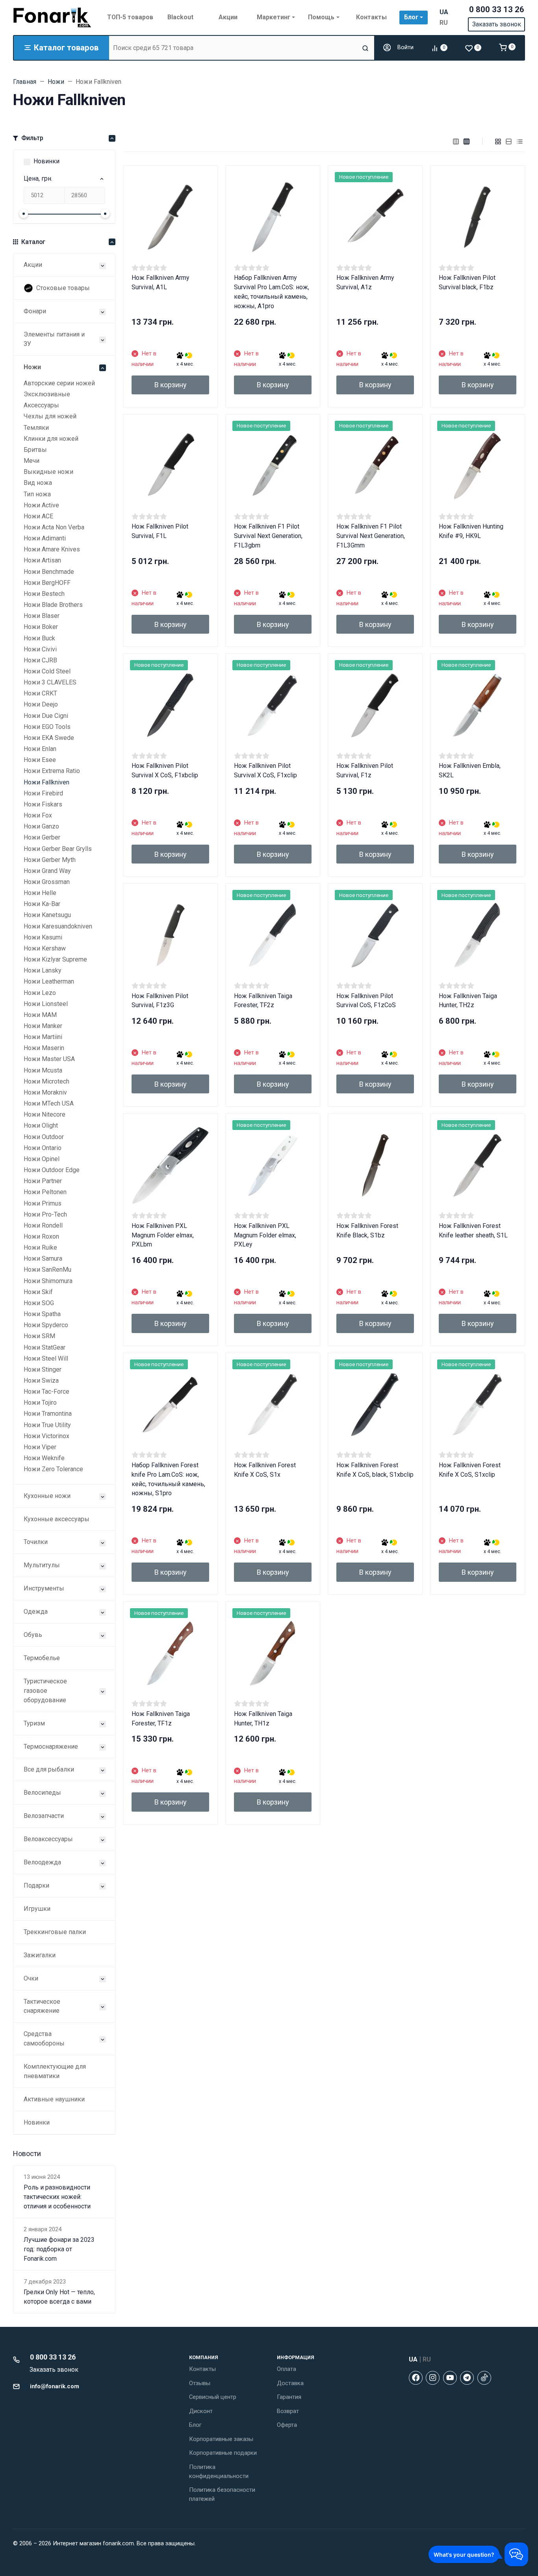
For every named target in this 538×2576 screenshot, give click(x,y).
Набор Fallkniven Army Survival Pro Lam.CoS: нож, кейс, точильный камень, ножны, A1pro (272, 292)
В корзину (171, 385)
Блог (195, 2425)
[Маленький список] (456, 141)
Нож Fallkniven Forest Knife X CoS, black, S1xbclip (375, 1470)
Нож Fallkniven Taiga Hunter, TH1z (263, 1719)
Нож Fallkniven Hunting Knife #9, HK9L (471, 531)
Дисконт (201, 2411)
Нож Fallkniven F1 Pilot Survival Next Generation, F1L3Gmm (371, 536)
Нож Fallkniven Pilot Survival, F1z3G (160, 1001)
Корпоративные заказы (221, 2439)
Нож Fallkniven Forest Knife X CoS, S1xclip (470, 1470)
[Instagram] (433, 2378)
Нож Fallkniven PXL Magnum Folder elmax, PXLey (265, 1235)
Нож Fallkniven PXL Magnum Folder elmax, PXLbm (163, 1235)
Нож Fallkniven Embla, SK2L (470, 770)
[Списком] (509, 141)
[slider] (24, 214)
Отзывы (200, 2383)
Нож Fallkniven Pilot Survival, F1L (160, 531)
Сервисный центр (213, 2397)
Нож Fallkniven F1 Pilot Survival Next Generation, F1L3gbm (268, 536)
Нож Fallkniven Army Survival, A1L (160, 282)
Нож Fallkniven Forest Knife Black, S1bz (367, 1231)
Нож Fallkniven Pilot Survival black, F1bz (467, 282)
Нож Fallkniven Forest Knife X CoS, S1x (265, 1470)
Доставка (290, 2383)
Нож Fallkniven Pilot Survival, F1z (365, 770)
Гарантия (289, 2397)
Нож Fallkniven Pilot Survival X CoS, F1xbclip (165, 770)
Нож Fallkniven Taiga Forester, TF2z (263, 1001)
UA (444, 12)
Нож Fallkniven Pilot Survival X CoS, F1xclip (265, 770)
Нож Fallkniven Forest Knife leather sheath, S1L (473, 1231)
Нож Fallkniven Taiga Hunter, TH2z (468, 1001)
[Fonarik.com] (52, 17)
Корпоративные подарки (223, 2453)
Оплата (287, 2369)
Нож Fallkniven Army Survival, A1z (365, 282)
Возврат (288, 2411)
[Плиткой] (498, 141)
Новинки (46, 161)
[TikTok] (484, 2378)
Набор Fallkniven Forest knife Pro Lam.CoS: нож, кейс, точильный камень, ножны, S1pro (168, 1479)
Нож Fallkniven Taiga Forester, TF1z (161, 1719)
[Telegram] (467, 2378)
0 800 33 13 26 (497, 9)
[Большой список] (467, 141)
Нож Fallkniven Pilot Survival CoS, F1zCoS (366, 1001)
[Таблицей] (520, 141)
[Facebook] (416, 2378)
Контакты (202, 2369)
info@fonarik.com (55, 2386)
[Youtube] (450, 2378)
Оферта (287, 2425)
